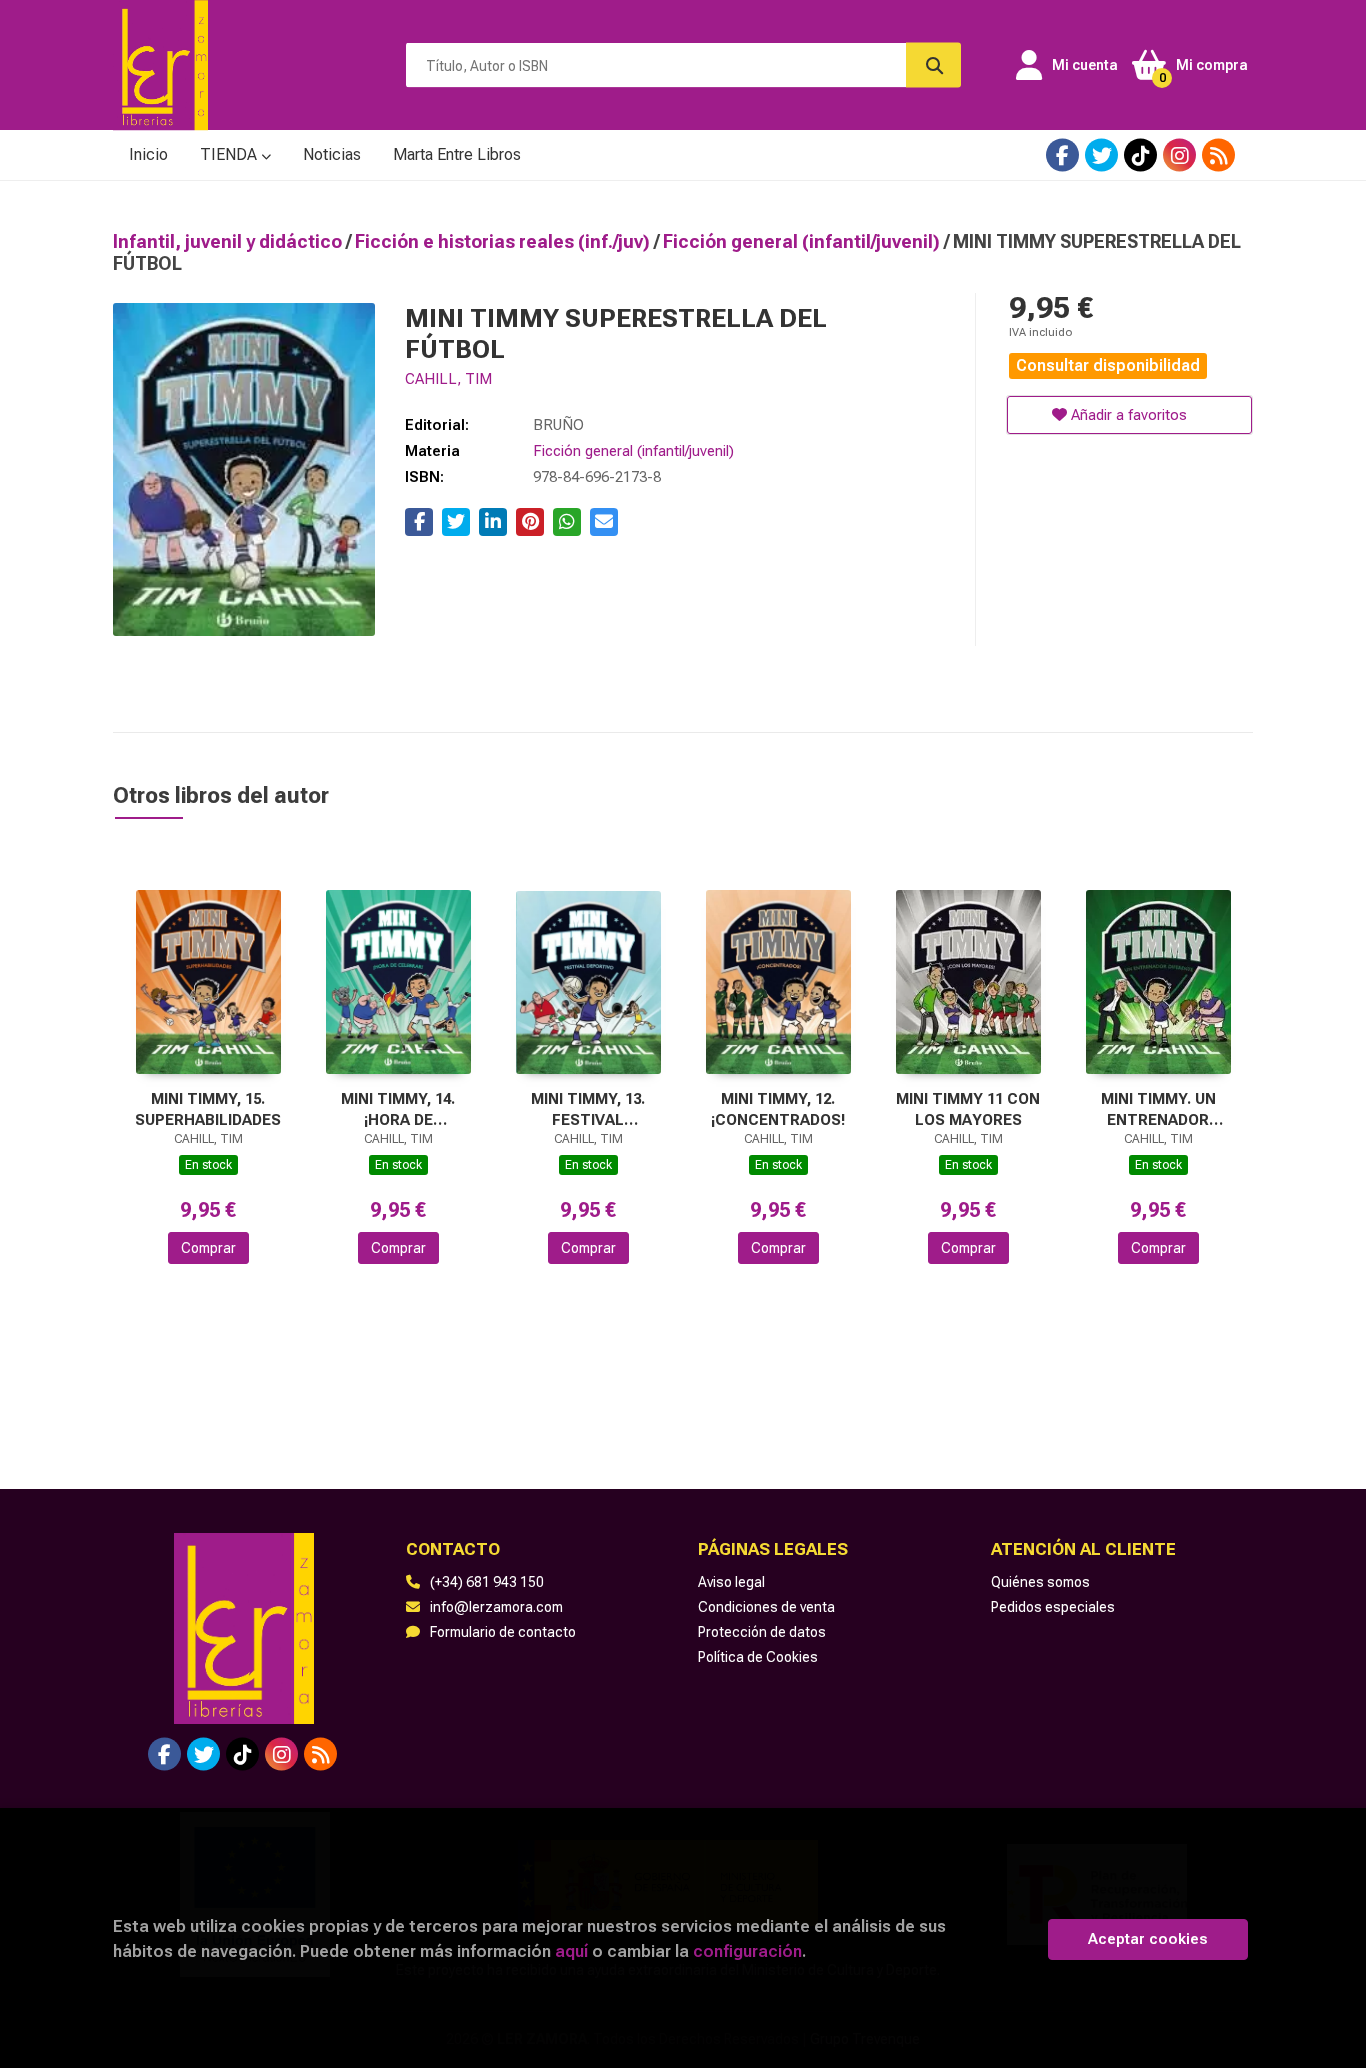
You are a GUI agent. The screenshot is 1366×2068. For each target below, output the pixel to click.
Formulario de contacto (503, 1632)
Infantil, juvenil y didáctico (229, 241)
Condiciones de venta (766, 1607)
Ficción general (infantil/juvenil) (803, 241)
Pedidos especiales (1053, 1607)
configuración (747, 1951)
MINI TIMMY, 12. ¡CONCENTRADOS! (778, 1109)
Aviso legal (731, 1582)
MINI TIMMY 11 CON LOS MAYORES (968, 1109)
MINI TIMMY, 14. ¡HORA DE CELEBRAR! (398, 1109)
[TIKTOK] (1140, 155)
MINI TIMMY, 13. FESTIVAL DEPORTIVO (588, 1109)
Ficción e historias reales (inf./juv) (504, 241)
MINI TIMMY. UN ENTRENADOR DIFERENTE (1158, 1109)
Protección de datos (762, 1632)
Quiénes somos (1040, 1582)
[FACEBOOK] (1062, 155)
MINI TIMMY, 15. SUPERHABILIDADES (208, 1109)
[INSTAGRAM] (1179, 155)
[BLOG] (1218, 155)
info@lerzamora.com (496, 1607)
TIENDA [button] (230, 154)
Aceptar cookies (1148, 1939)
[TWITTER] (1101, 155)
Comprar (208, 1248)
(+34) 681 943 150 (487, 1582)
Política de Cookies (758, 1657)
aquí (571, 1951)
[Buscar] (933, 65)
